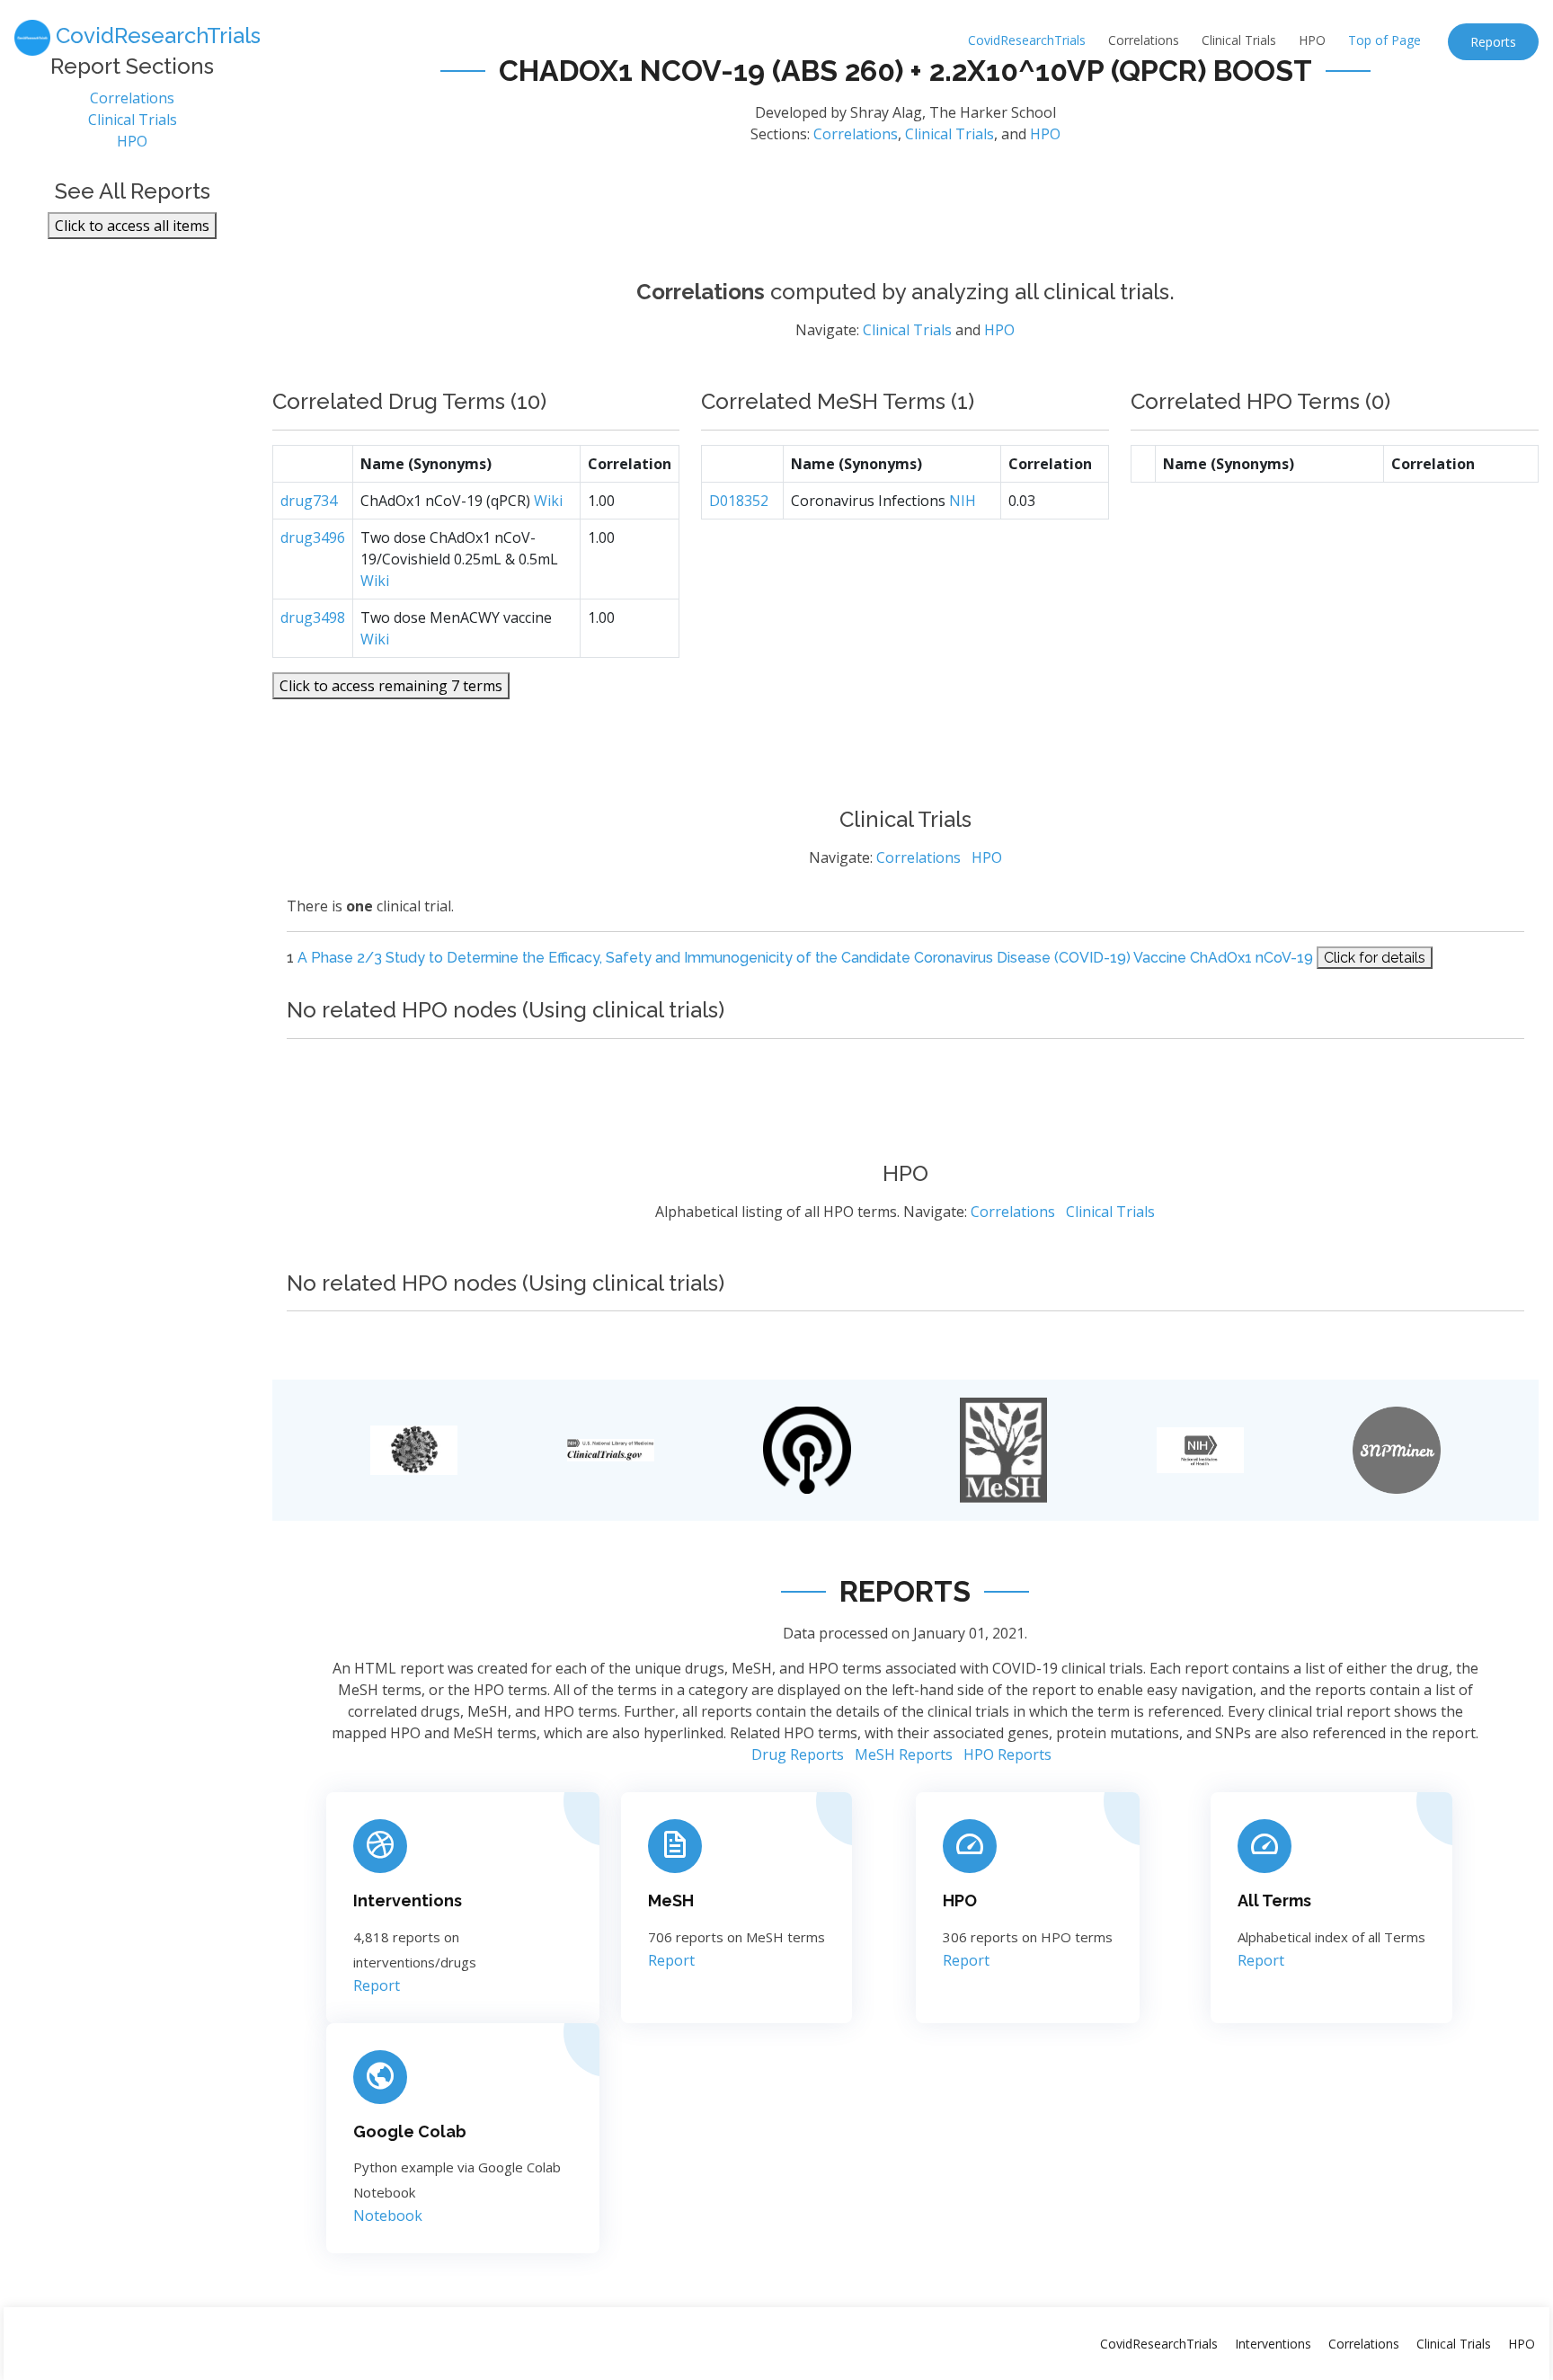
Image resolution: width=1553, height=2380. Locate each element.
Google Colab (410, 2131)
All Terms (1274, 1900)
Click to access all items (132, 226)
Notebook (388, 2216)
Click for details (1375, 958)
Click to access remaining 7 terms (391, 686)
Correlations (1144, 40)
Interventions (408, 1900)
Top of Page (1384, 40)
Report (377, 1985)
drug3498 (313, 617)
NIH (963, 501)
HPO (1312, 40)
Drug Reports (798, 1754)
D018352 (739, 501)
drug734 (309, 501)
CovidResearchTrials (1027, 40)
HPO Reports (1007, 1754)
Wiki (548, 501)
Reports (1493, 42)
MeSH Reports (904, 1754)
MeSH (671, 1900)
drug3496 (313, 537)
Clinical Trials (1239, 40)
